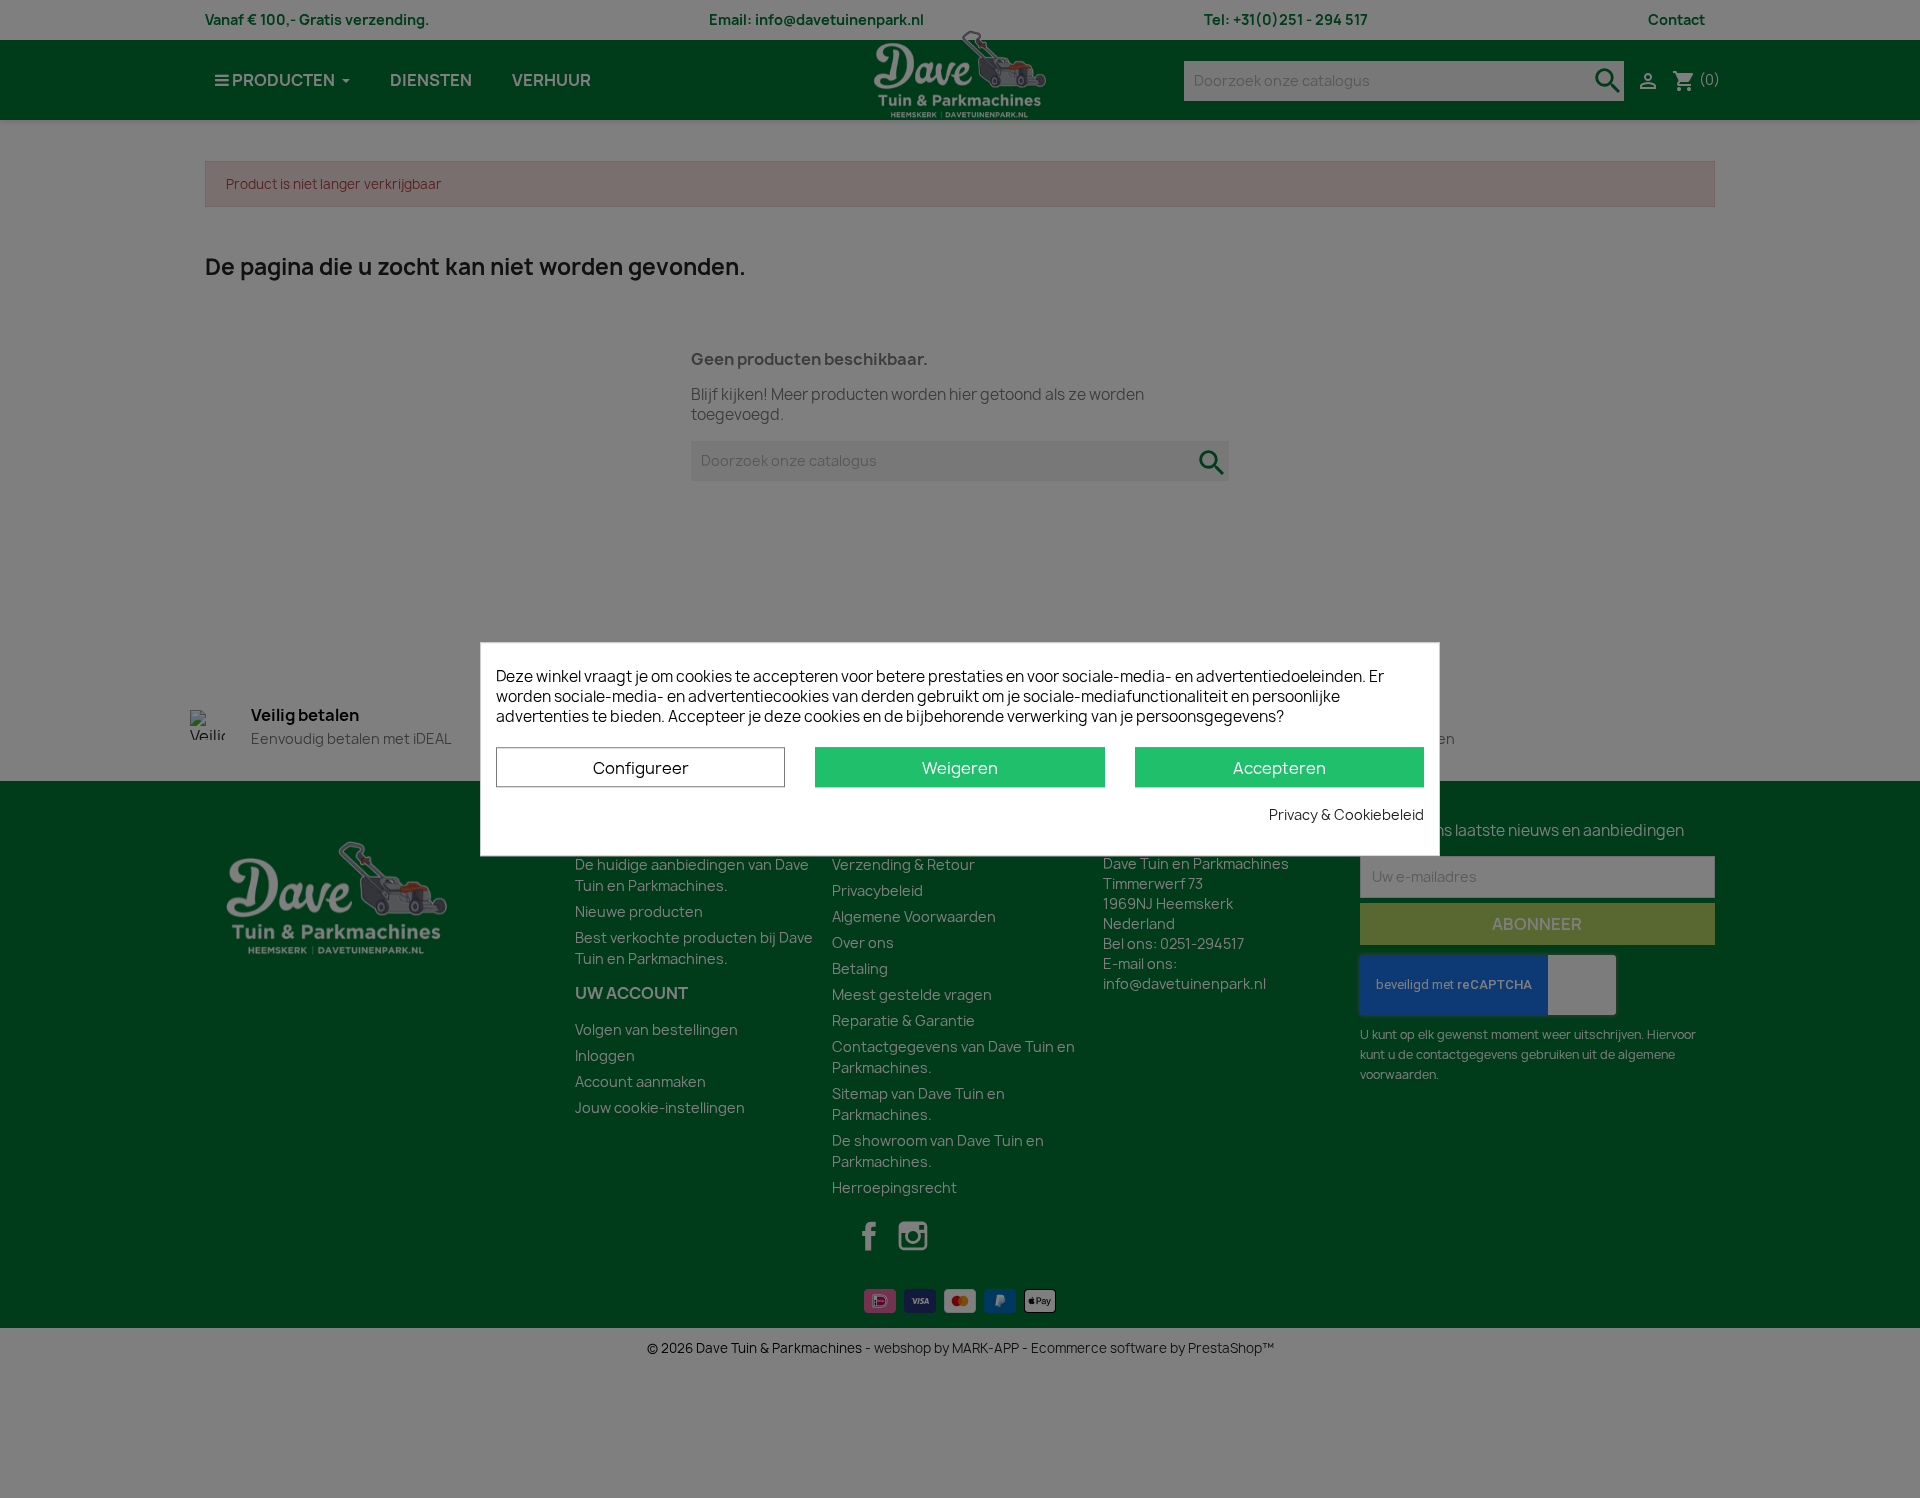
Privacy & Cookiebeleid (1346, 814)
